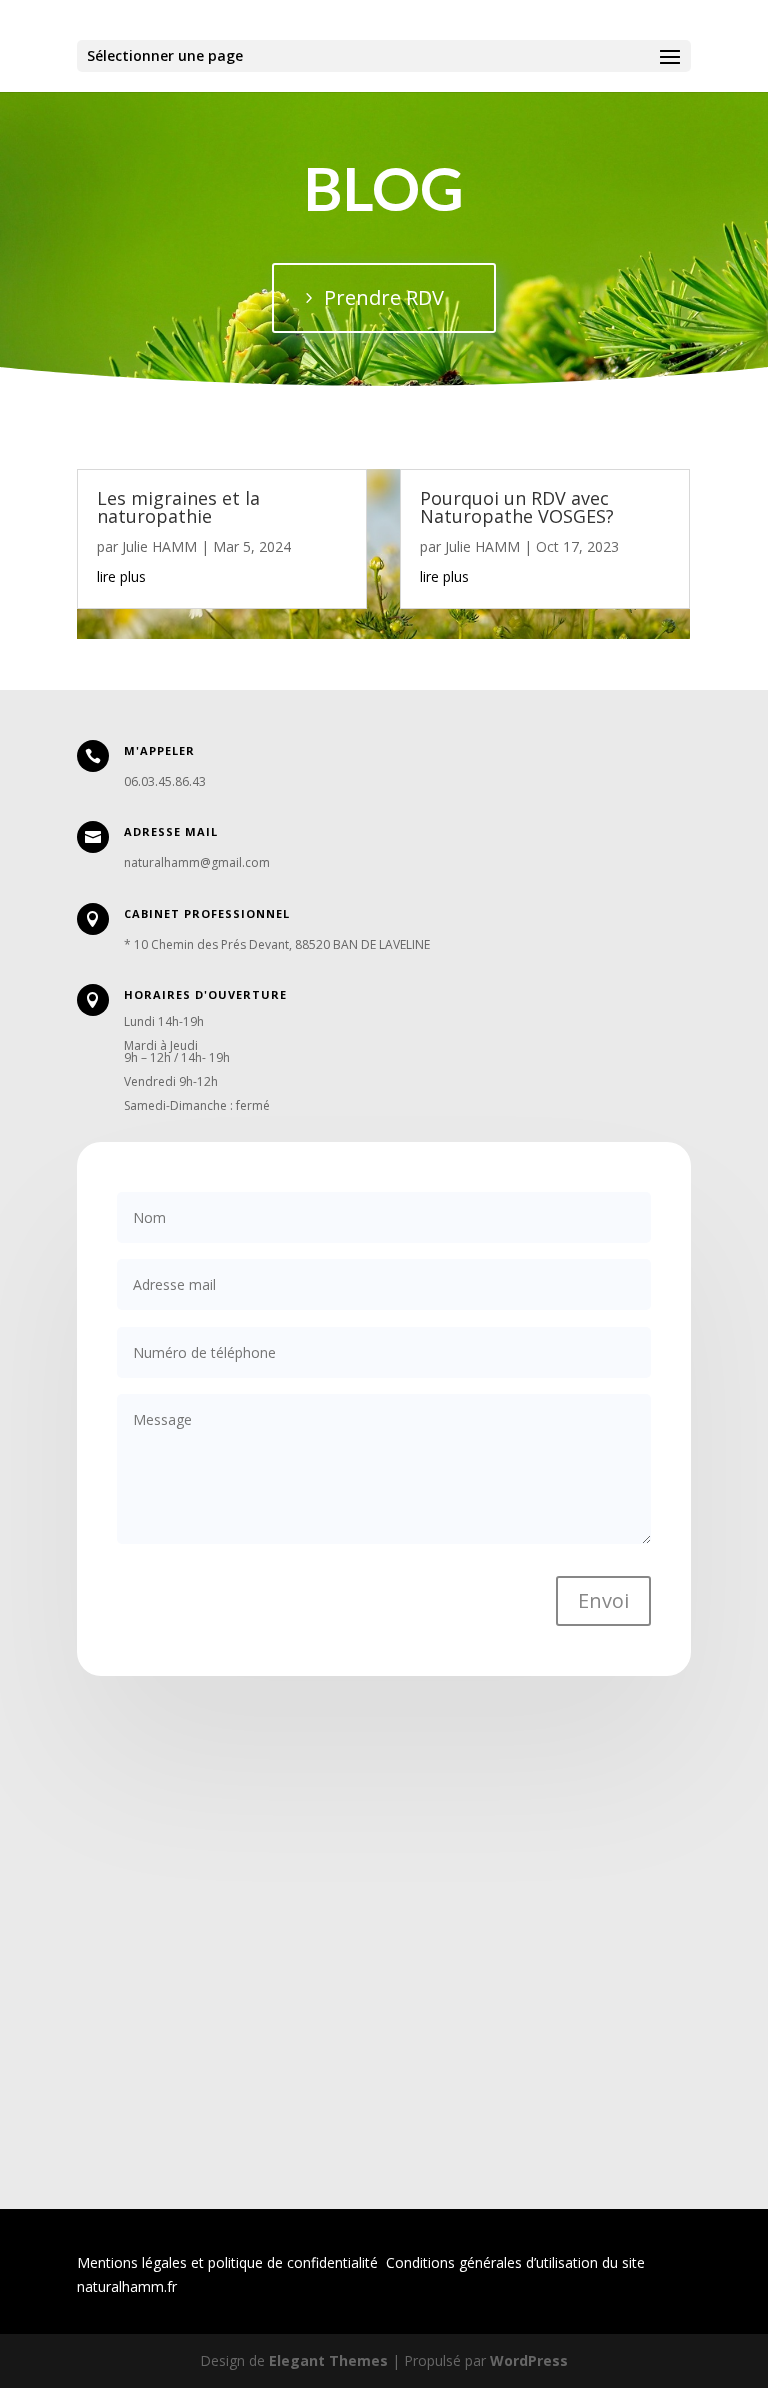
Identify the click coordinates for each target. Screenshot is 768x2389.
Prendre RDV (384, 297)
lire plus (121, 576)
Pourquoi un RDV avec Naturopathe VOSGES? (517, 507)
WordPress (529, 2360)
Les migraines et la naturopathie (178, 507)
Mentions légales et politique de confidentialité (227, 2262)
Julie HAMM (159, 546)
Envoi (603, 1600)
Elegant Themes (328, 2360)
